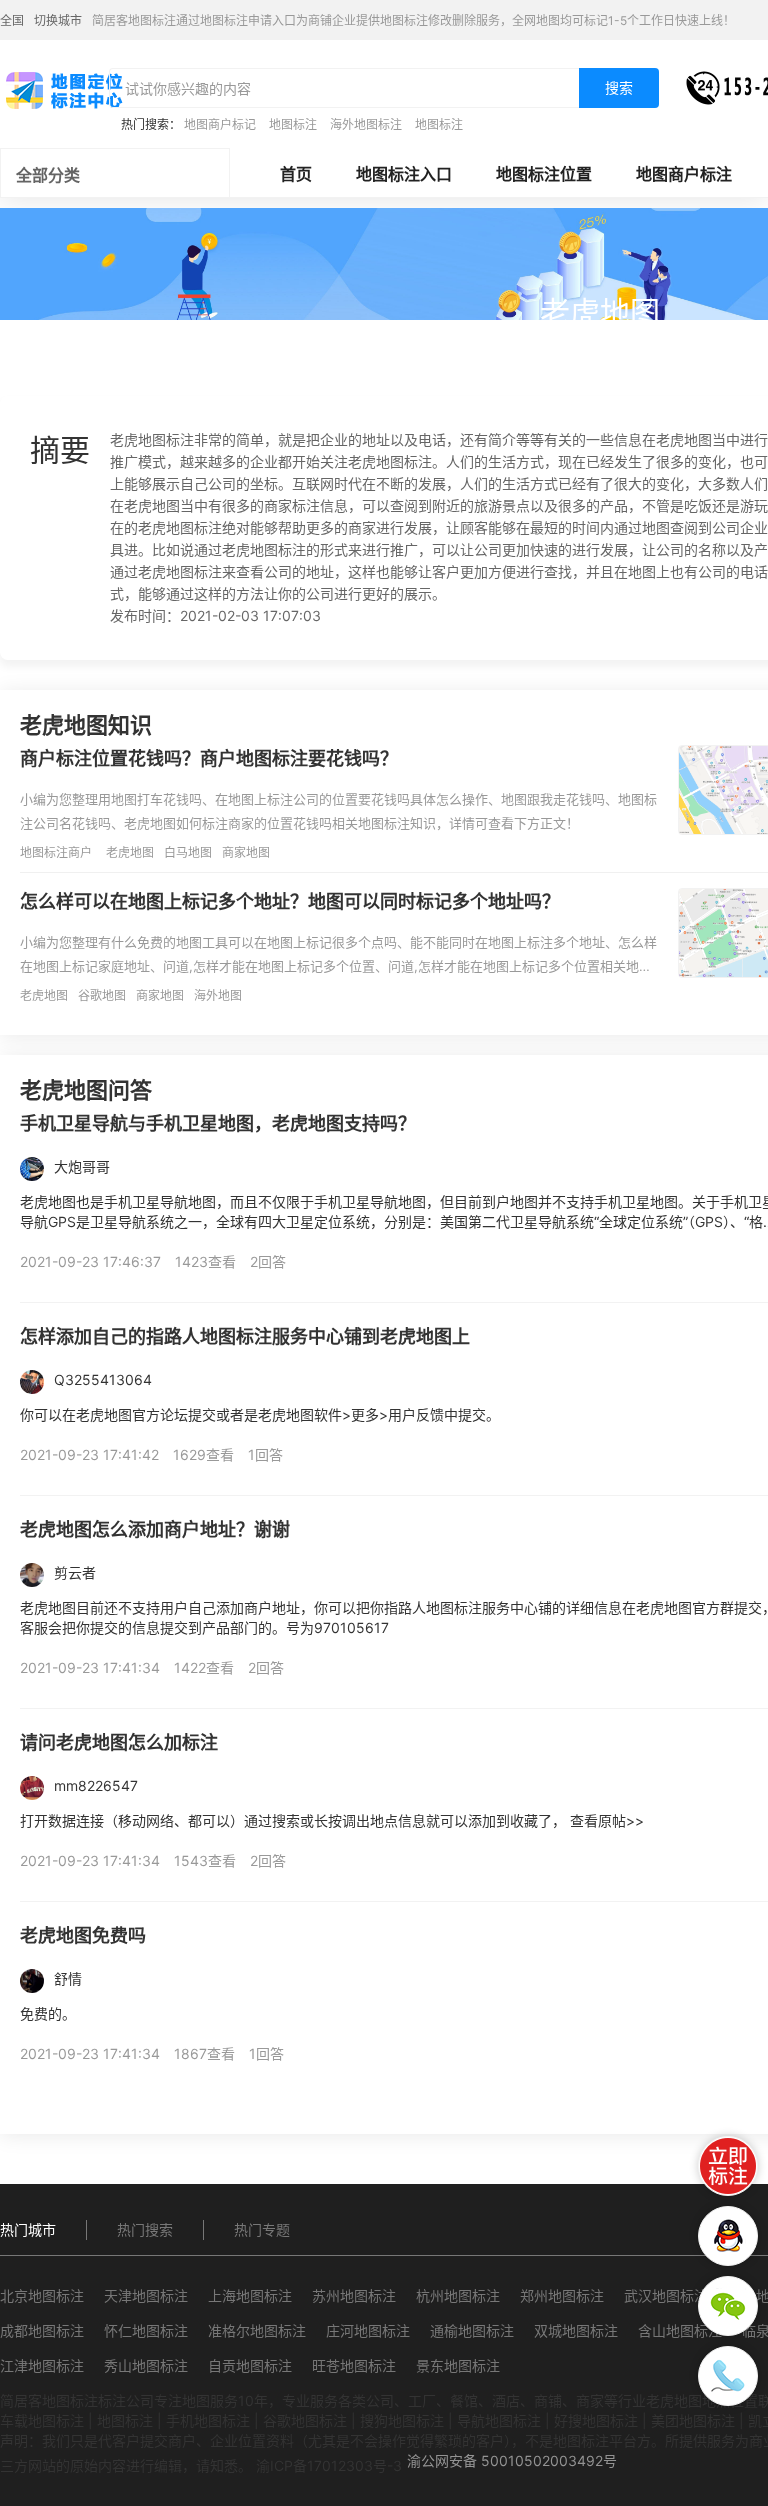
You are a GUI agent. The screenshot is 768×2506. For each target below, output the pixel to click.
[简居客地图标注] (63, 89)
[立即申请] (728, 2166)
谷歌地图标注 (305, 2420)
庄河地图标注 (368, 2330)
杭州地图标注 (458, 2295)
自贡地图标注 (250, 2365)
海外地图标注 (366, 124)
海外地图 (218, 995)
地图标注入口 (404, 174)
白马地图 (188, 852)
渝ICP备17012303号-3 (329, 2465)
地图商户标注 (684, 174)
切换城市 (58, 20)
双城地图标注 (576, 2330)
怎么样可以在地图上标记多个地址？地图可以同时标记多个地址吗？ (290, 901)
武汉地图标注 (666, 2295)
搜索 (619, 87)
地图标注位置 (544, 174)
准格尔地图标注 (257, 2330)
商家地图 (246, 852)
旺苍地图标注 (354, 2365)
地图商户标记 (220, 124)
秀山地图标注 (146, 2365)
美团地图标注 (693, 2420)
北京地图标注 (42, 2295)
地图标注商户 (56, 852)
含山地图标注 (680, 2330)
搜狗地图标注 (402, 2420)
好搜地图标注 (596, 2420)
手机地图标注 (208, 2420)
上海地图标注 (250, 2295)
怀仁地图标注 (146, 2330)
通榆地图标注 (472, 2330)
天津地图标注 (146, 2295)
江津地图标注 (42, 2365)
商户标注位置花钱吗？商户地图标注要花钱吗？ (209, 758)
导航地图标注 (499, 2420)
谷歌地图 (102, 995)
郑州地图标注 (562, 2295)
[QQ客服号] (728, 2236)
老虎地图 (130, 852)
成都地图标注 (42, 2330)
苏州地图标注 (354, 2295)
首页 (296, 174)
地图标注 (293, 124)
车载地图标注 (42, 2420)
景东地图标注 (458, 2365)
